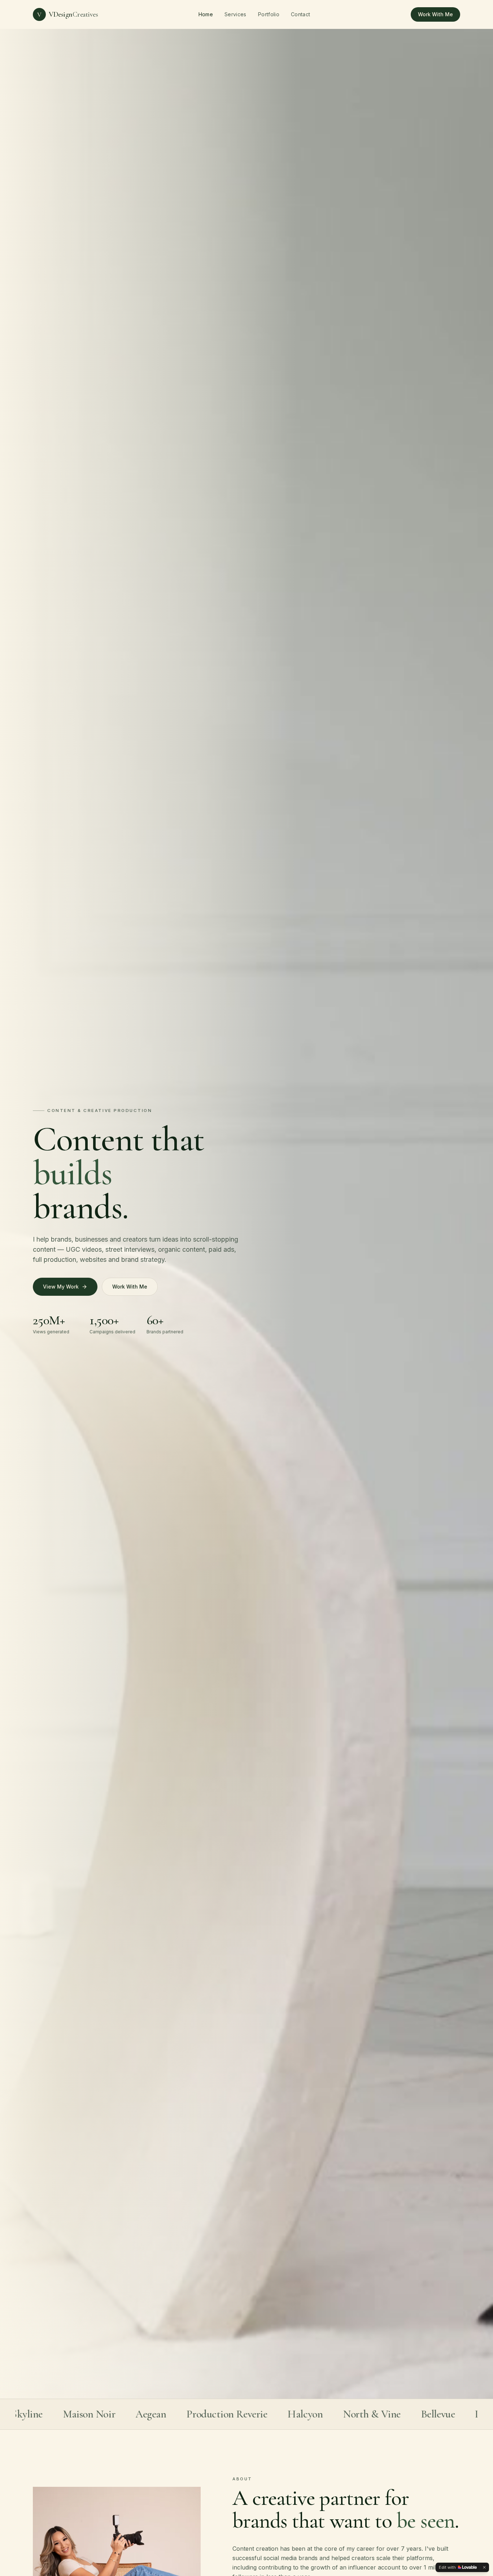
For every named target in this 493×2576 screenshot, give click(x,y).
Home (206, 14)
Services (235, 14)
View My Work (61, 1287)
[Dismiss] (484, 2567)
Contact (300, 14)
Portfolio (269, 14)
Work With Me (435, 14)
